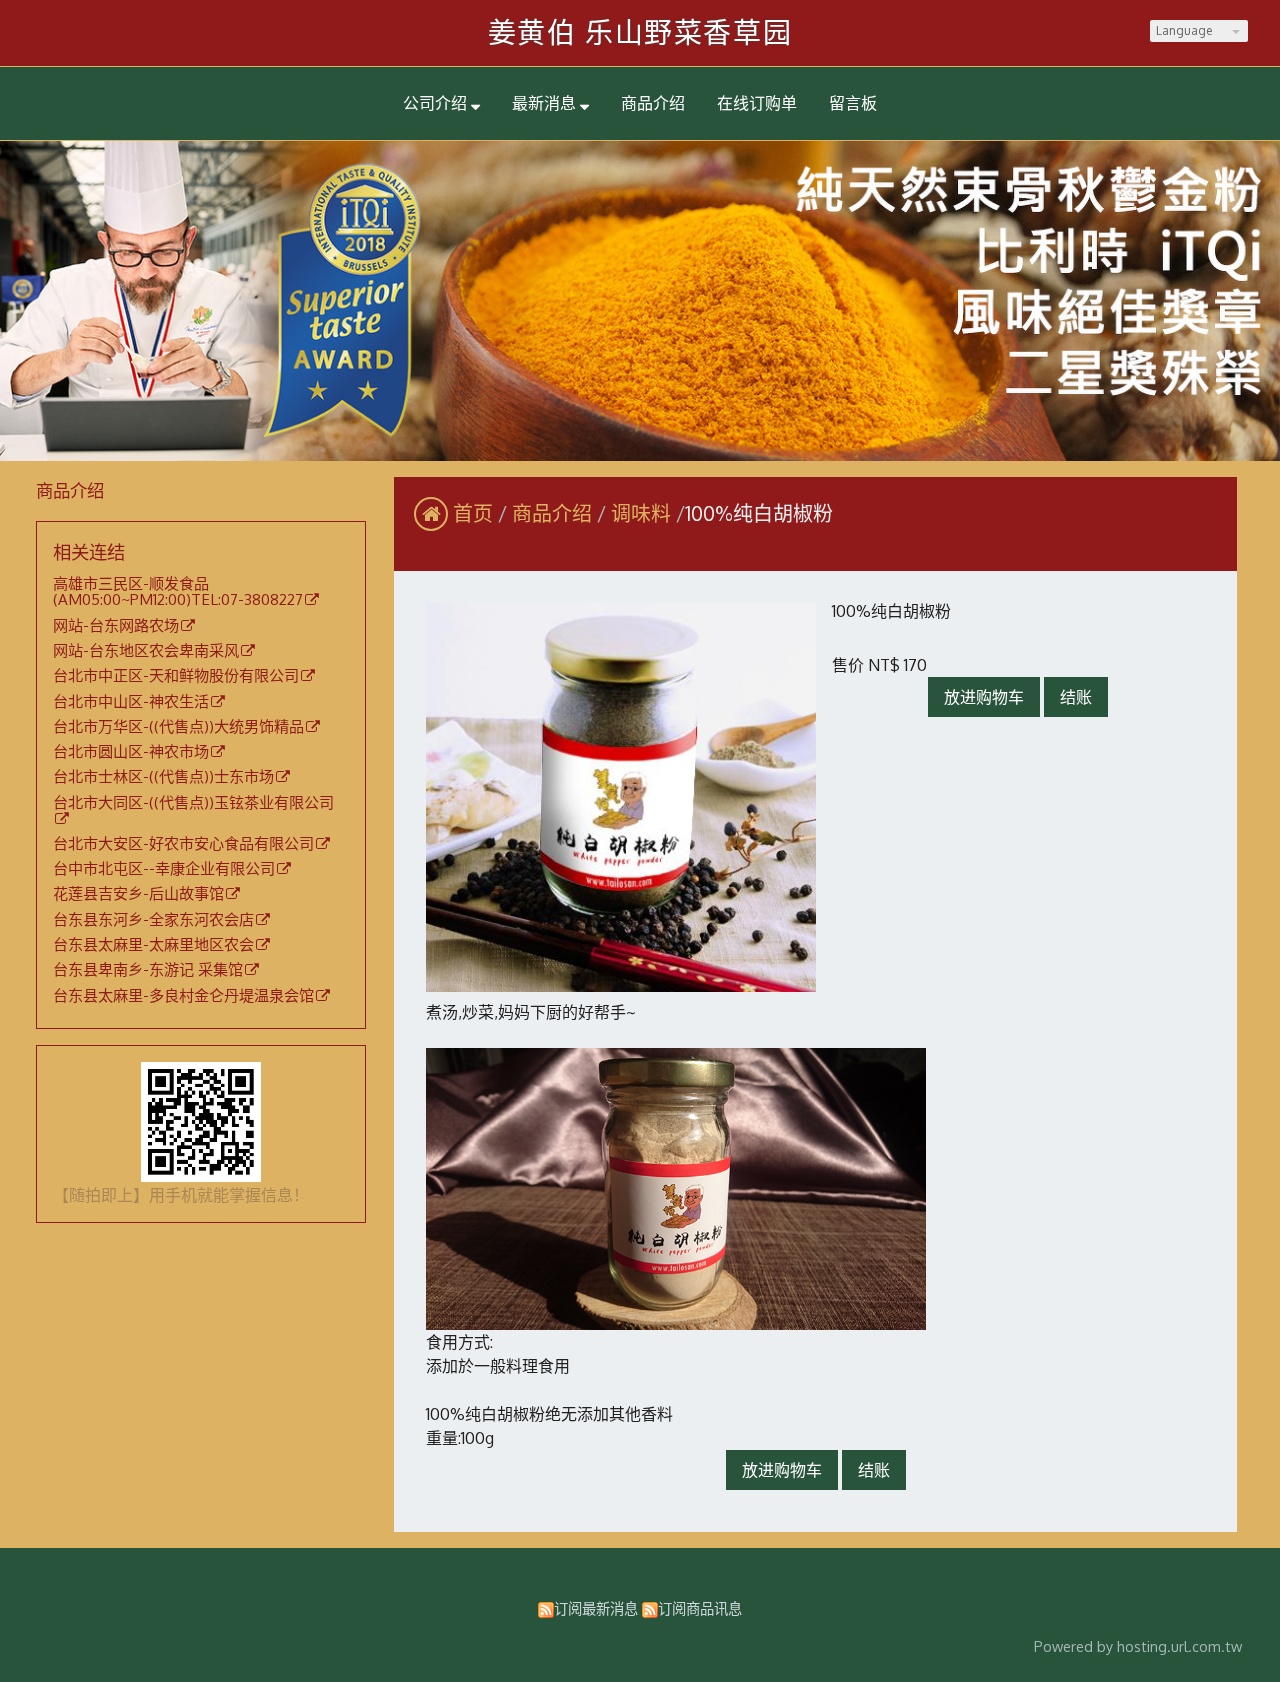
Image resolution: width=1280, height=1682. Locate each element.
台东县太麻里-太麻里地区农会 (153, 945)
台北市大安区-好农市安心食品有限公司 (183, 844)
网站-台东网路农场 (116, 626)
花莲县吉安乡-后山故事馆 (138, 894)
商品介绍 (554, 513)
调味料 (641, 513)
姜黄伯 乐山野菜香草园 (640, 32)
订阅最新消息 (596, 1608)
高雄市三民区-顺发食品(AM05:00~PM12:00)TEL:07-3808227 (178, 592)
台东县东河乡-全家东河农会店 (153, 920)
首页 (473, 513)
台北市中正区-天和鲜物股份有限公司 (176, 676)
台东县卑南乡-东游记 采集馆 (148, 970)
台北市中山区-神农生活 (131, 702)
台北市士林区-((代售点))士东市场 (163, 777)
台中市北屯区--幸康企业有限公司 (164, 869)
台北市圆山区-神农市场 (131, 752)
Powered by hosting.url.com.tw (1138, 1646)
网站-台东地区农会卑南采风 (146, 651)
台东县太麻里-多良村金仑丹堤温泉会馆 (183, 996)
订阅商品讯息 (700, 1608)
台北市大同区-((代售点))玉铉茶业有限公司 (193, 803)
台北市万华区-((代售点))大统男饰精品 (178, 727)
